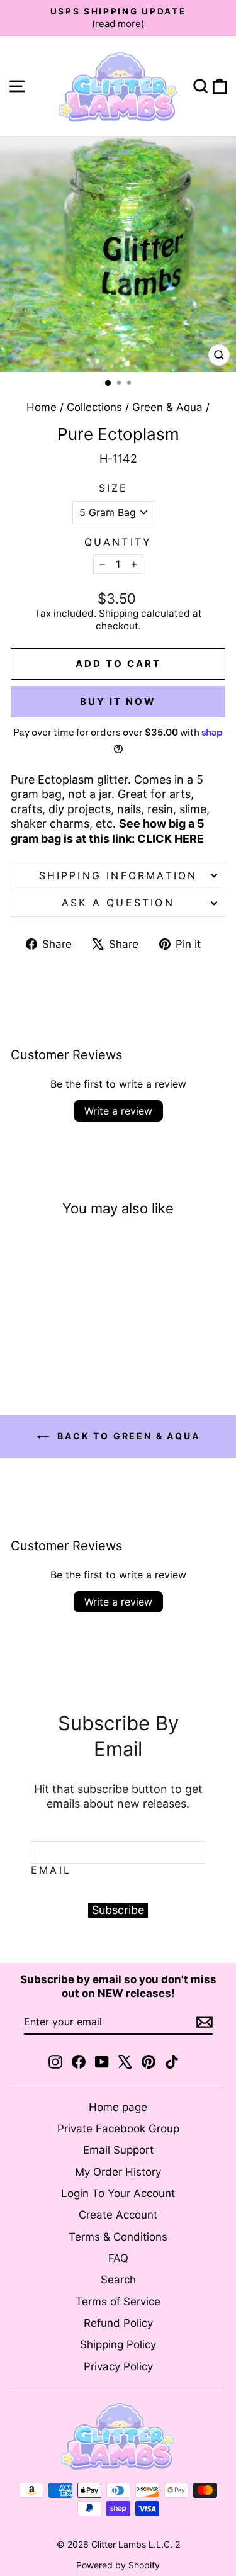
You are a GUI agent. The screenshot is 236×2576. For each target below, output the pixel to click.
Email (51, 1870)
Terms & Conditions (118, 2237)
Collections (94, 407)
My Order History (118, 2172)
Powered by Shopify (118, 2565)
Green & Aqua (167, 407)
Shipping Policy (118, 2344)
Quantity (118, 542)
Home (42, 407)
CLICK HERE (171, 839)
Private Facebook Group (118, 2129)
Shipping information (118, 875)
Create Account (118, 2215)
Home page (118, 2107)
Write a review (118, 1111)
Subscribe (118, 1910)
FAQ (118, 2258)
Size (114, 488)
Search (118, 2280)
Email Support (118, 2150)
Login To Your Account (118, 2193)
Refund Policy (118, 2323)
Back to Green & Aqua (127, 1436)
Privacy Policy (118, 2366)
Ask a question (118, 903)
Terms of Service (118, 2302)
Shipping (119, 613)
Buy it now (118, 701)
